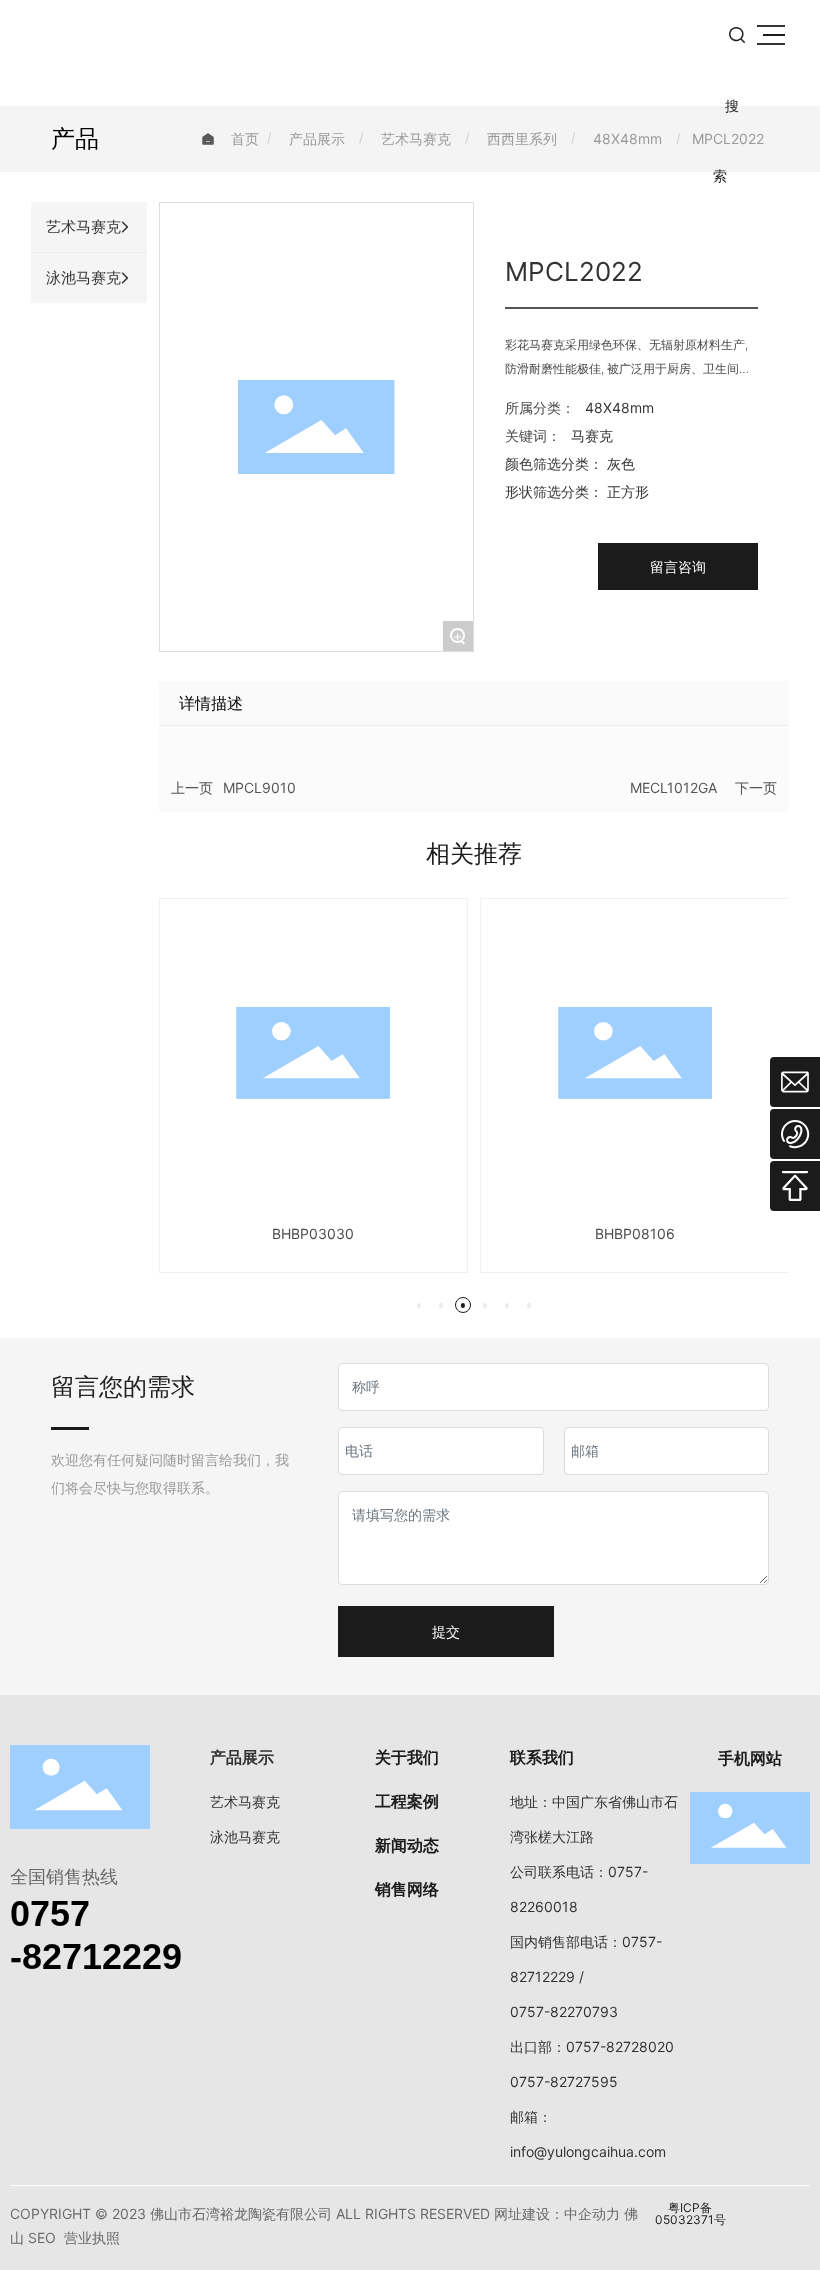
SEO (42, 2237)
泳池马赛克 (245, 1836)
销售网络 (407, 1889)
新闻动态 (407, 1845)
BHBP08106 (377, 1233)
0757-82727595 (564, 2081)
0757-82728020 (620, 2046)
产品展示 (317, 139)
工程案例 (407, 1801)
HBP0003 (698, 1233)
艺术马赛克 (416, 139)
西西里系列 (522, 139)
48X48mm (627, 139)
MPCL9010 (259, 787)
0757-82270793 (564, 2011)
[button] (419, 1305)
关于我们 (407, 1757)
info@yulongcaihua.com (588, 2151)
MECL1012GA (673, 787)
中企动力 (592, 2213)
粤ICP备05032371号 (690, 2213)
